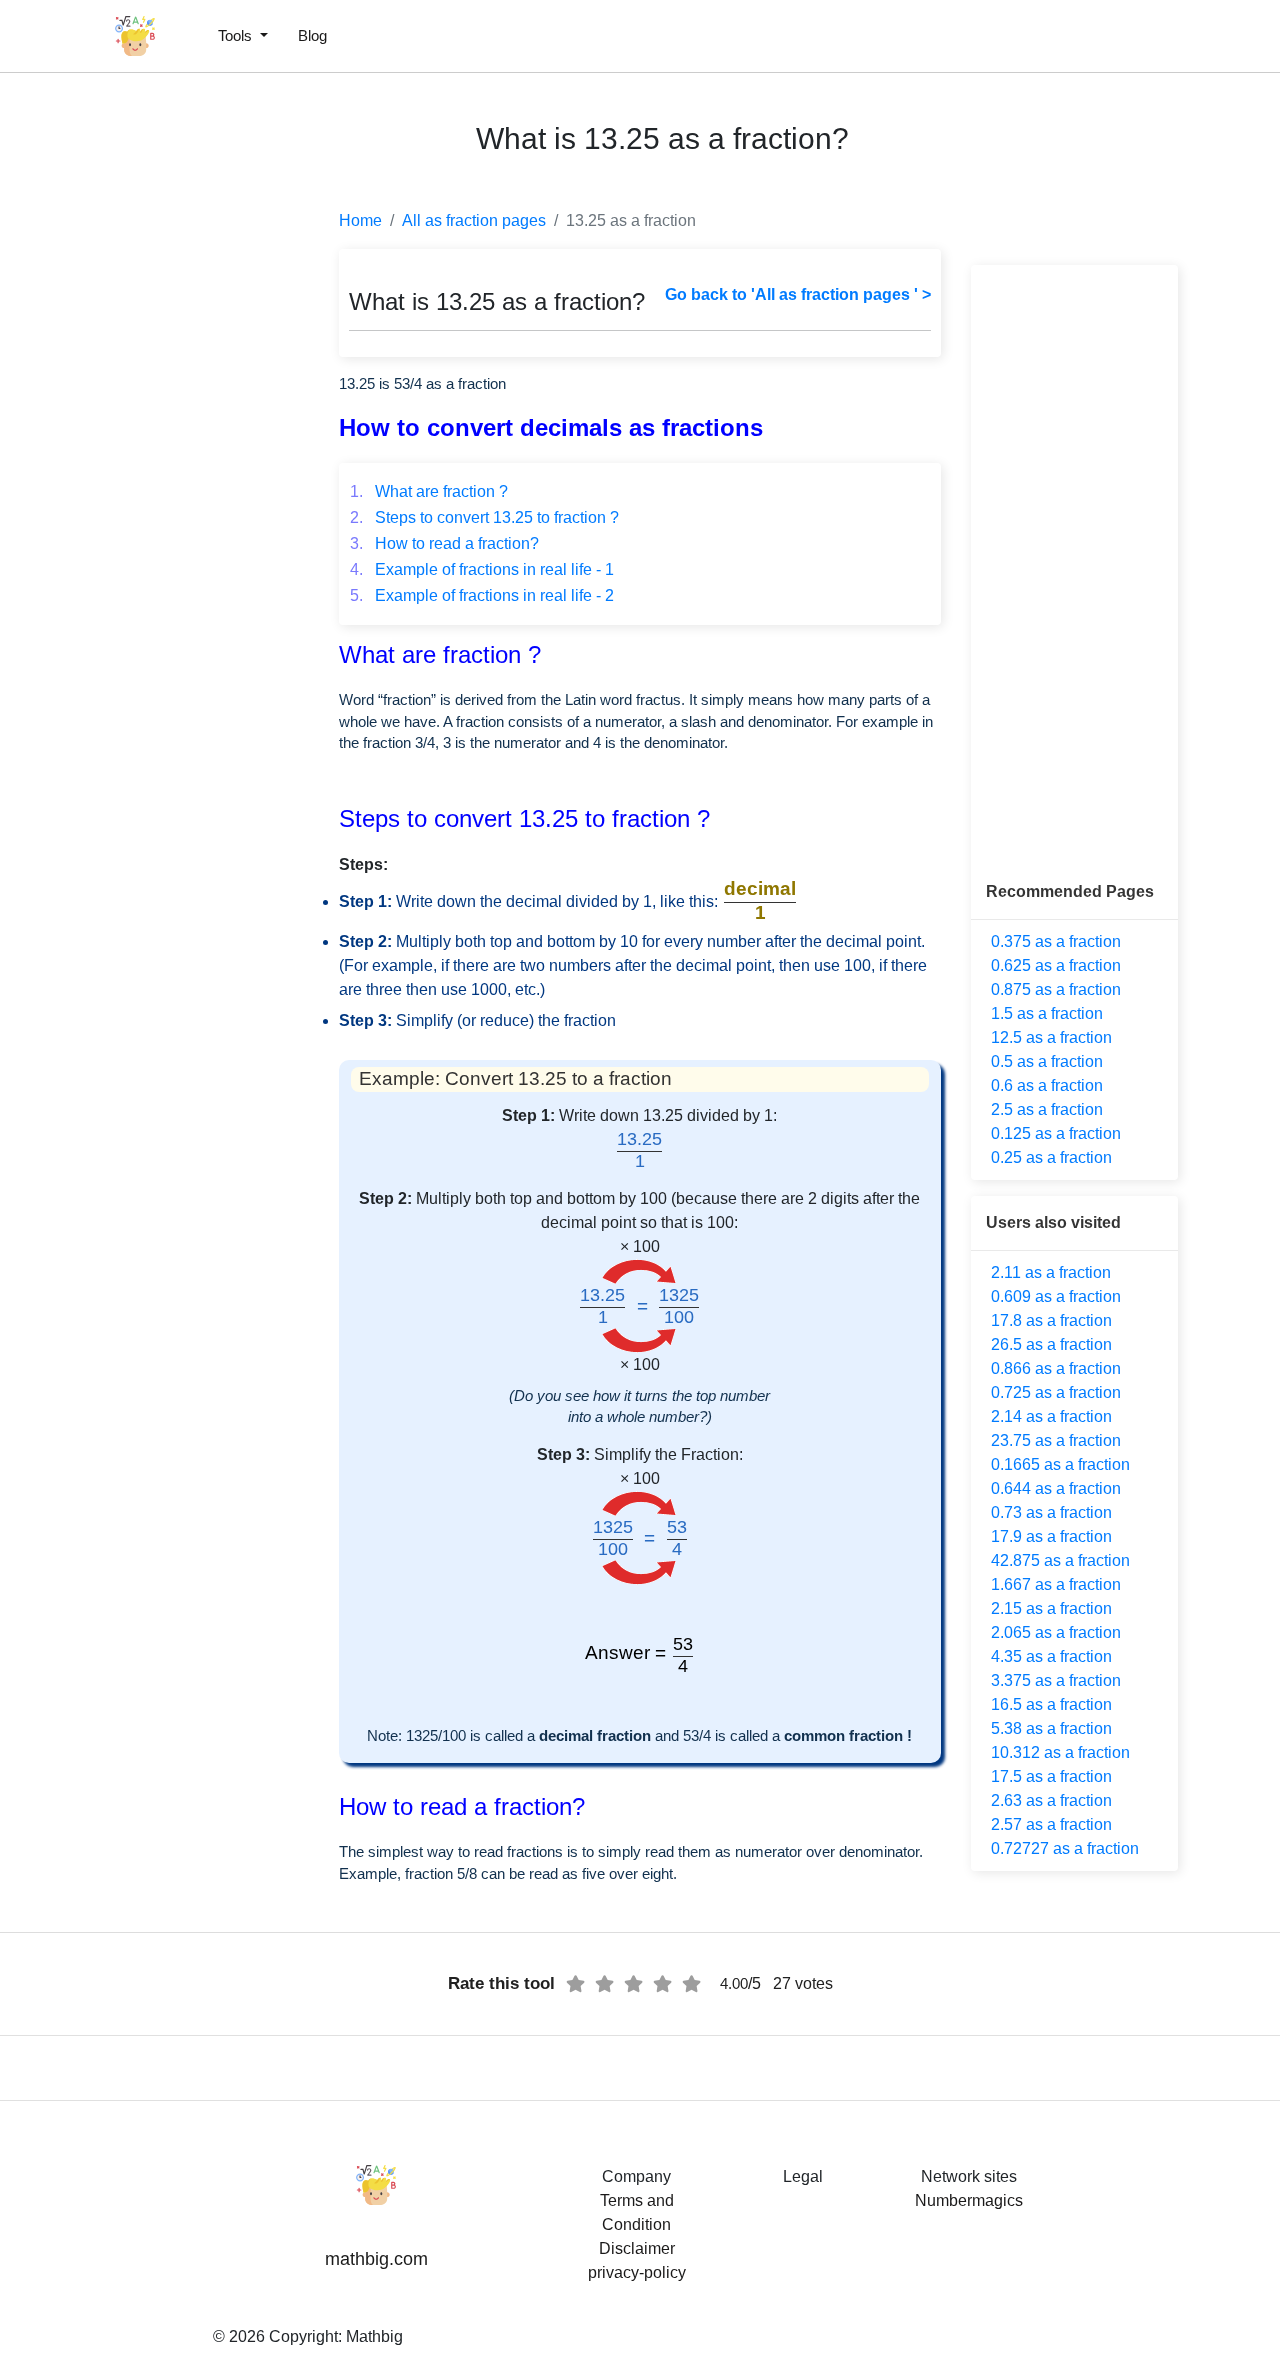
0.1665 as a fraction (1060, 1464)
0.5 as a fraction (1047, 1061)
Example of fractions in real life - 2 (482, 595)
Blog (312, 35)
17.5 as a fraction (1051, 1776)
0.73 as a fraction (1051, 1512)
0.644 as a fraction (1056, 1488)
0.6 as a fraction (1047, 1085)
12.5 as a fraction (1051, 1037)
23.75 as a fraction (1056, 1440)
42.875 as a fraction (1060, 1560)
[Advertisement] (105, 480)
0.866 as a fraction (1056, 1368)
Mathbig (374, 2336)
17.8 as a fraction (1051, 1320)
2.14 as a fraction (1051, 1416)
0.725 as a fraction (1056, 1392)
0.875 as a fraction (1056, 989)
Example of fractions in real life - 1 (482, 569)
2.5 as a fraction (1047, 1109)
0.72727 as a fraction (1065, 1848)
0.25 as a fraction (1051, 1157)
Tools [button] (237, 35)
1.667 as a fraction (1056, 1584)
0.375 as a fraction (1056, 941)
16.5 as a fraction (1051, 1704)
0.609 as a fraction (1056, 1296)
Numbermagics (969, 2200)
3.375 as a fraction (1056, 1680)
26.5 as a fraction (1051, 1344)
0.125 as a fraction (1056, 1133)
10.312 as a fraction (1060, 1752)
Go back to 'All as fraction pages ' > (798, 294)
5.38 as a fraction (1051, 1728)
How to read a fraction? (444, 543)
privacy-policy (637, 2272)
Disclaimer (637, 2248)
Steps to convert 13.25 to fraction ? (484, 517)
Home (360, 220)
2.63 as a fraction (1051, 1800)
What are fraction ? (429, 491)
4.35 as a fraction (1051, 1656)
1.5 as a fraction (1047, 1013)
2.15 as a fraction (1051, 1608)
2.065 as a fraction (1056, 1632)
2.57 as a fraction (1051, 1824)
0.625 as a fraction (1056, 965)
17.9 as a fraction (1051, 1536)
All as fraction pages (474, 220)
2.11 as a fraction (1051, 1272)
